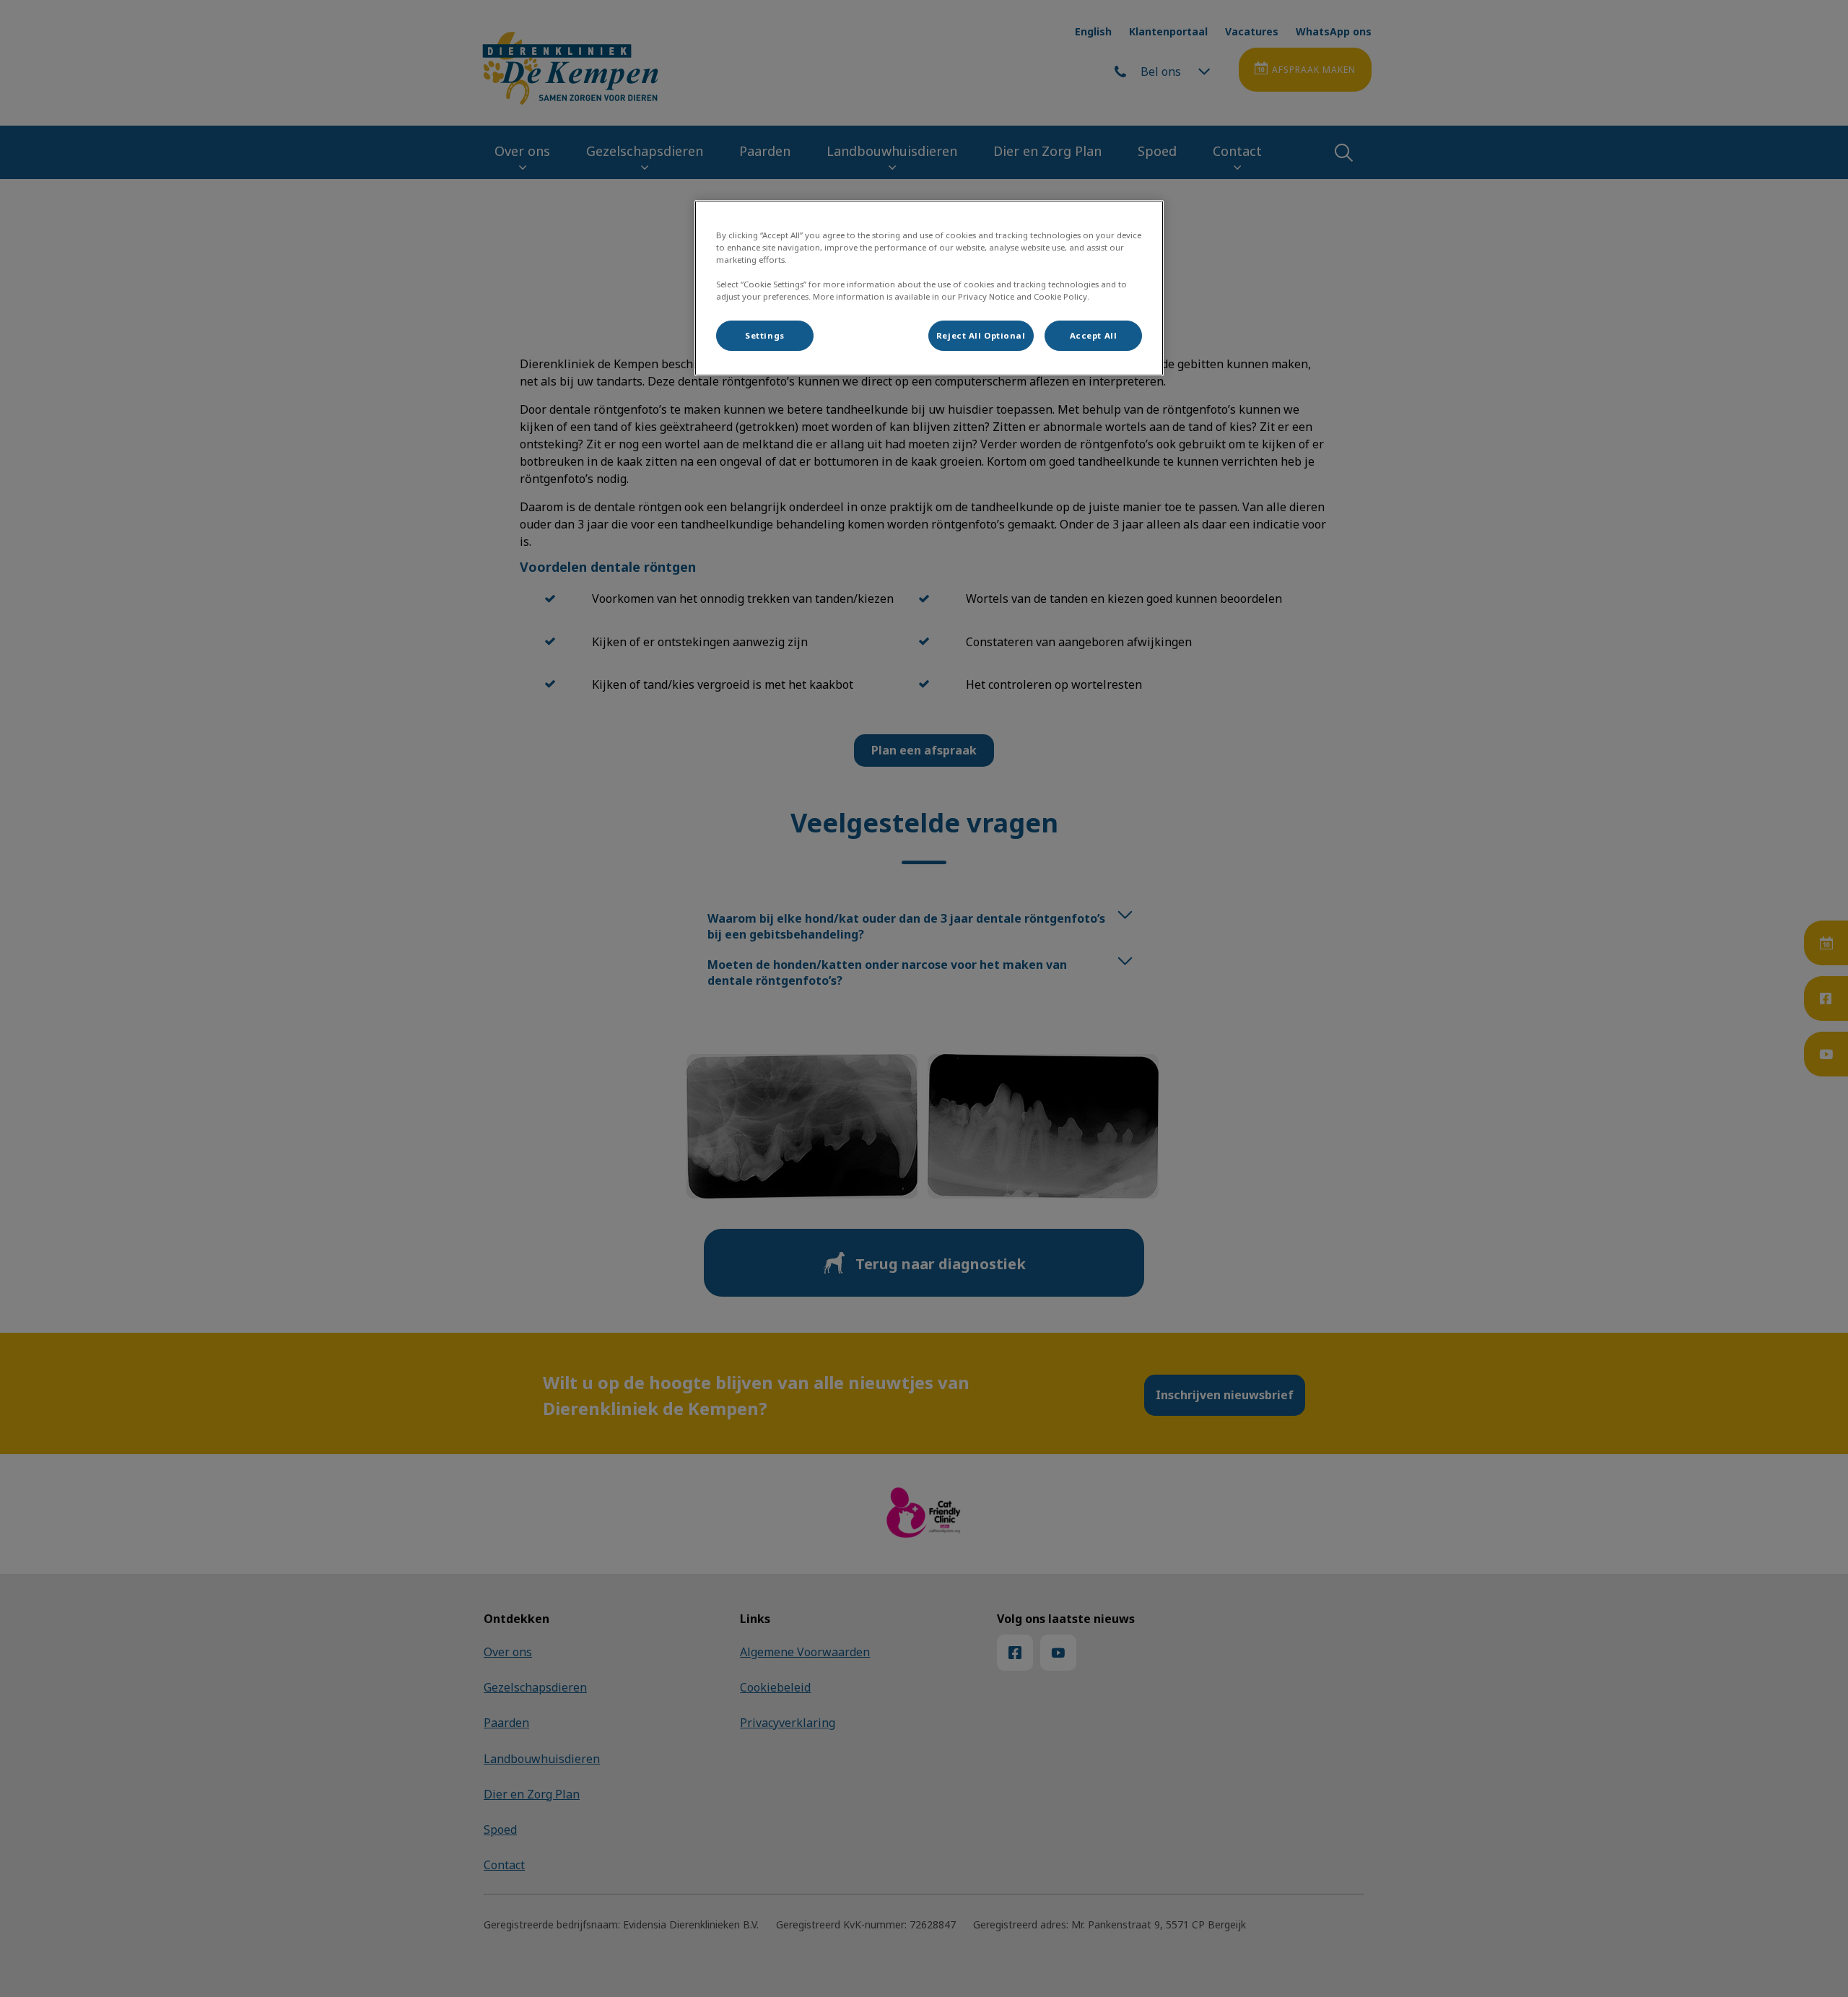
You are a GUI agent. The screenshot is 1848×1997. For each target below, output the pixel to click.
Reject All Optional (981, 335)
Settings (765, 335)
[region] (929, 288)
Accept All (1094, 335)
